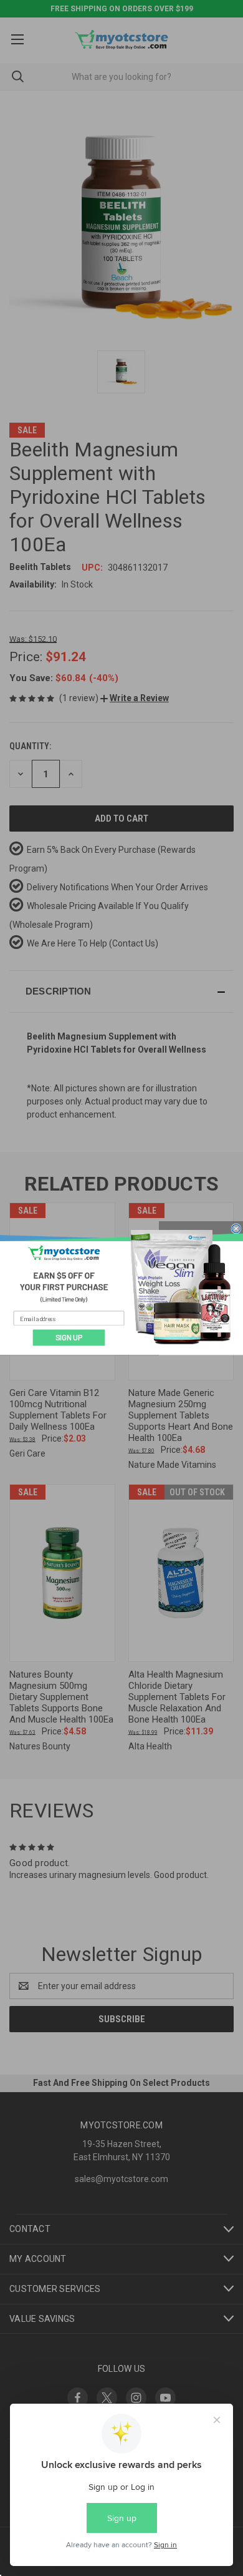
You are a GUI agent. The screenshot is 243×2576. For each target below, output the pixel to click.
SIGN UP (69, 1338)
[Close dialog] (236, 1228)
